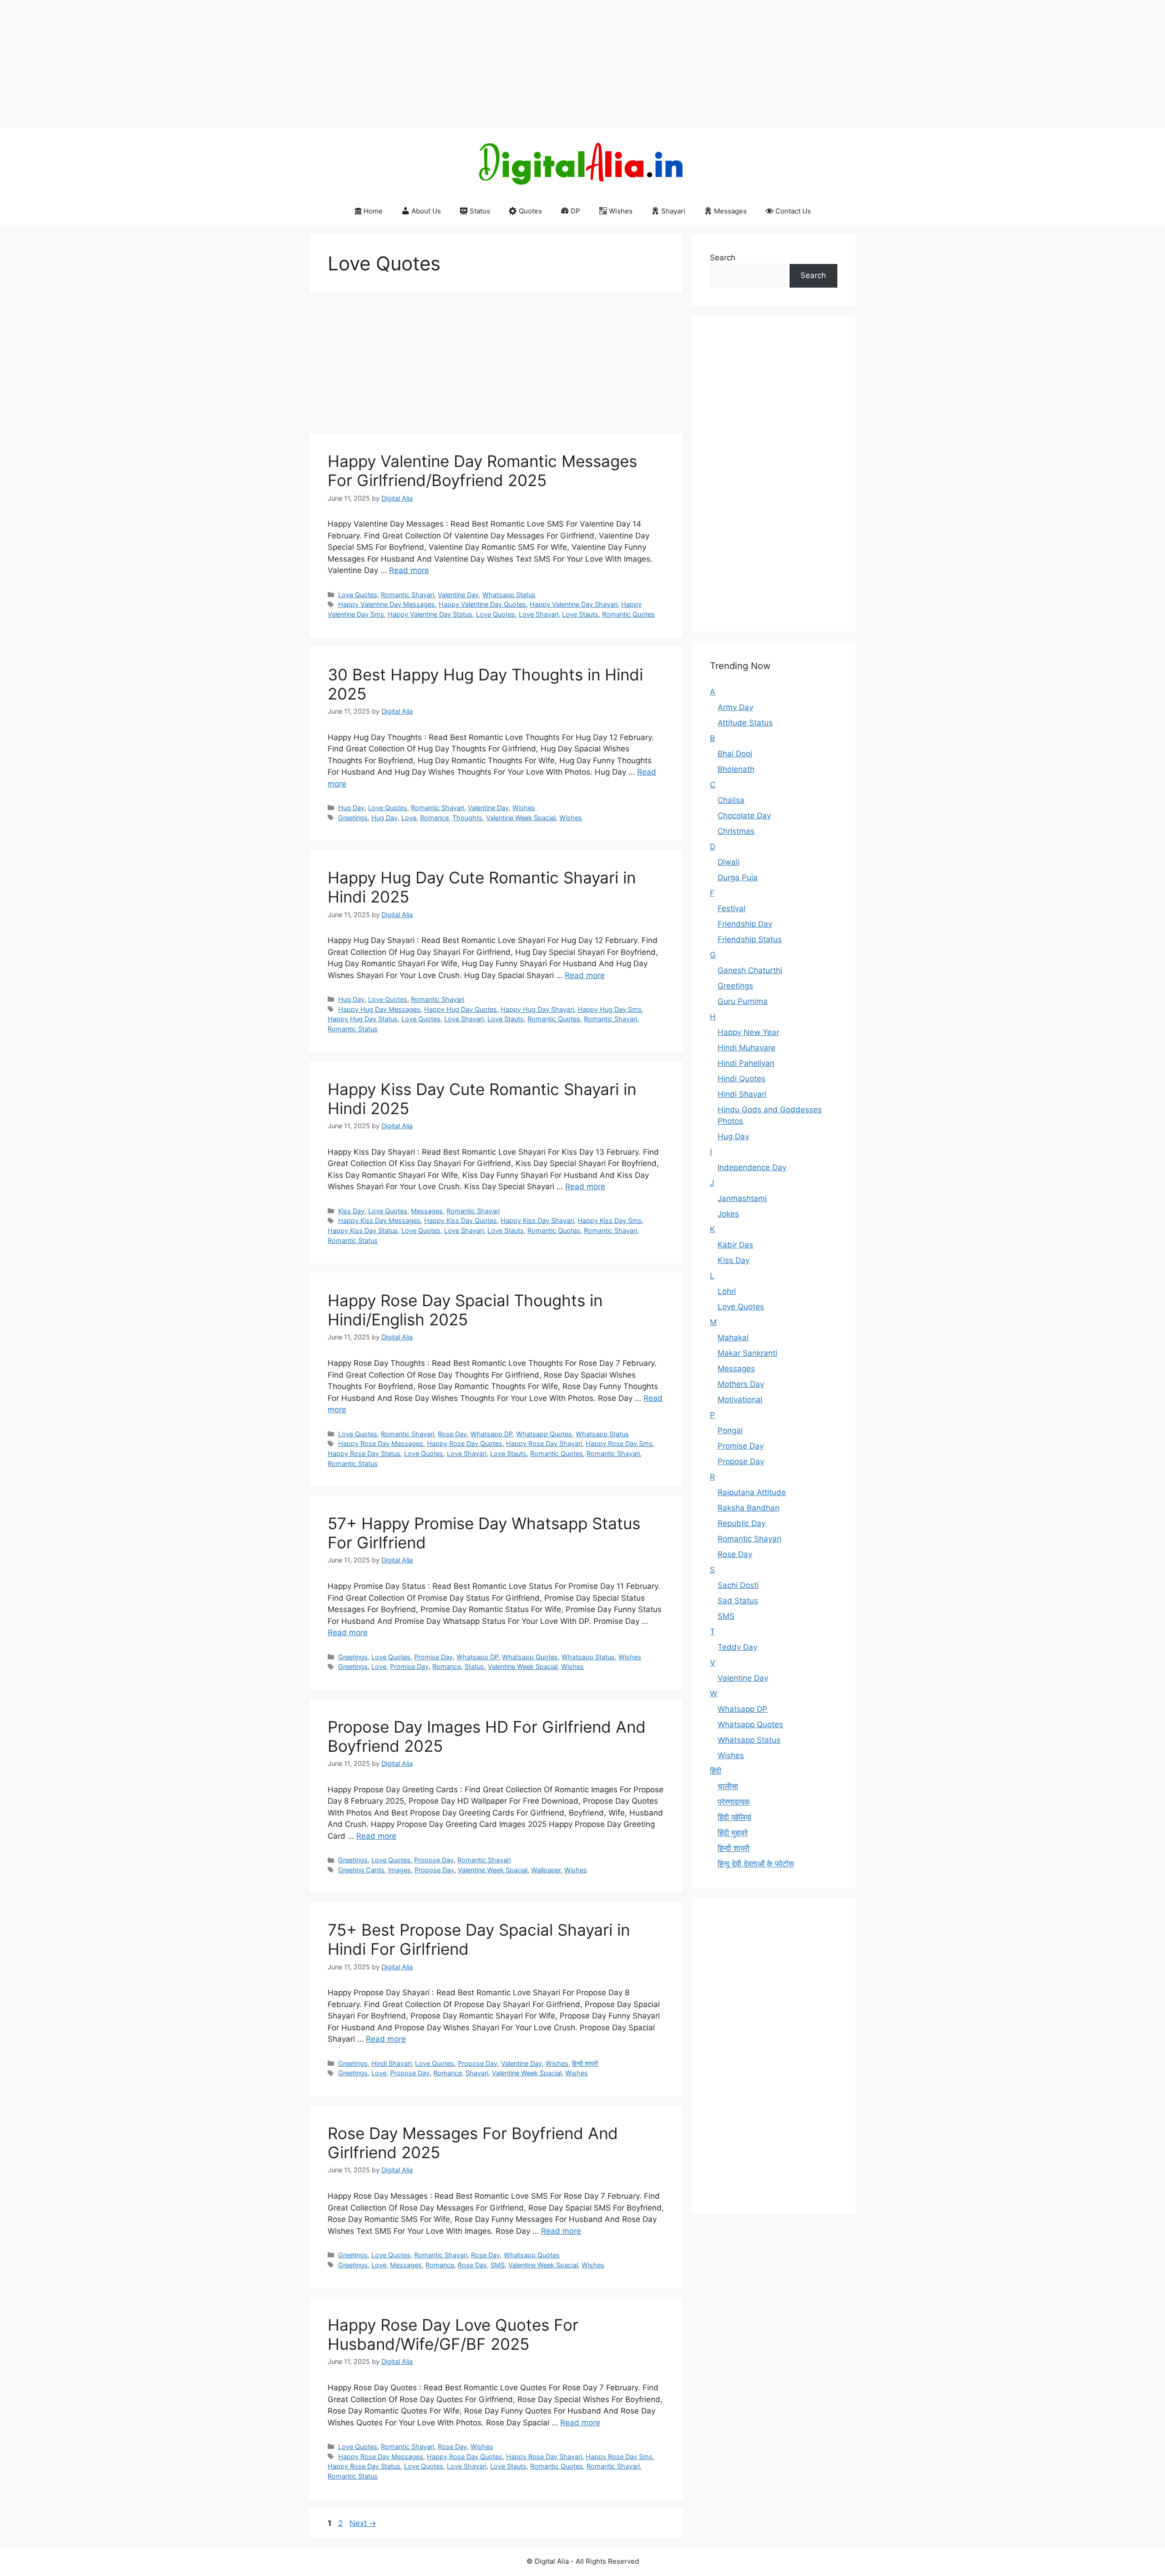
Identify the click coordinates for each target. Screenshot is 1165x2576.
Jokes (728, 1214)
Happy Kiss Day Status (363, 1230)
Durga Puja (738, 877)
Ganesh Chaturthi (750, 970)
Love (409, 818)
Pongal (730, 1430)
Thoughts (467, 818)
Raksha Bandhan (749, 1508)
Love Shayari (539, 614)
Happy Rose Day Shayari (544, 1443)
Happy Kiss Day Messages (379, 1220)
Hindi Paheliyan (746, 1063)
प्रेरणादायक (734, 1802)
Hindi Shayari (391, 2063)
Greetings (353, 818)
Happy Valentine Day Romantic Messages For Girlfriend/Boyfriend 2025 (482, 471)
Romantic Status (353, 1029)
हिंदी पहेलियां (734, 1817)
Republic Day (742, 1523)
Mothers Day (741, 1384)
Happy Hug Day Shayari (537, 1009)
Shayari (673, 211)
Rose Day (452, 1434)
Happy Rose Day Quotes (465, 1443)
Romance (434, 818)
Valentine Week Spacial (521, 818)
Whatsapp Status (509, 595)
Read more (409, 570)
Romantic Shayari (408, 595)
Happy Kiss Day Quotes (461, 1220)
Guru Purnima (743, 1001)
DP (575, 211)
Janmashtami (742, 1198)
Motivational (740, 1400)
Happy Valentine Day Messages (387, 604)
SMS (498, 2265)
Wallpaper (546, 1870)
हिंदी (716, 1771)
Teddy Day (737, 1647)
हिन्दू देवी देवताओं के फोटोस (756, 1864)
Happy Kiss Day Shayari (537, 1220)
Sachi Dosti (738, 1585)
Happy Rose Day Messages (381, 1443)
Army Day (735, 707)
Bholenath (736, 769)
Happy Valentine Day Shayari (574, 604)
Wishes (621, 211)
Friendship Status (750, 939)
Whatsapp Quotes (544, 1434)
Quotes (530, 211)
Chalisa (731, 800)
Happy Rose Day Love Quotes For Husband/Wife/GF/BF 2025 (453, 2334)
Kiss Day (351, 1211)
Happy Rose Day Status (364, 1453)
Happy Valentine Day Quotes (482, 604)
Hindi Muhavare (747, 1048)
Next (363, 2523)
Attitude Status (745, 723)
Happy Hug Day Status (363, 1019)
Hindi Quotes (742, 1079)
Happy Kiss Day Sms (610, 1220)
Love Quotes (358, 595)
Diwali (729, 862)
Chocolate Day (744, 816)
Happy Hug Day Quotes (461, 1009)
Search (723, 258)
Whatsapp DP (491, 1434)
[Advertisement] (273, 64)
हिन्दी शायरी (585, 2063)
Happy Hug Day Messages (379, 1009)
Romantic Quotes (628, 614)
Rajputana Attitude (752, 1492)
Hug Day (351, 808)
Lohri (727, 1291)
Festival (732, 908)
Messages (730, 211)
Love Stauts (580, 614)
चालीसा (728, 1786)
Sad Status (738, 1601)
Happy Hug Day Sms (610, 1009)
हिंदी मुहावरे (733, 1833)
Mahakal (733, 1338)
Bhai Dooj (735, 754)
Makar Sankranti (747, 1353)
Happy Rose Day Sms (619, 1443)
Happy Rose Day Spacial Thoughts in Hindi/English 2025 (465, 1310)
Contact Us (793, 211)
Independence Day (752, 1167)
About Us (426, 211)
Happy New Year (748, 1032)
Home (373, 211)
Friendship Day (745, 924)
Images (400, 1870)
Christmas (736, 831)
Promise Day (433, 1657)
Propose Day (434, 1860)
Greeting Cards (361, 1870)
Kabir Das (735, 1245)
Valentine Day (458, 595)
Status (480, 211)
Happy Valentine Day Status (430, 614)
